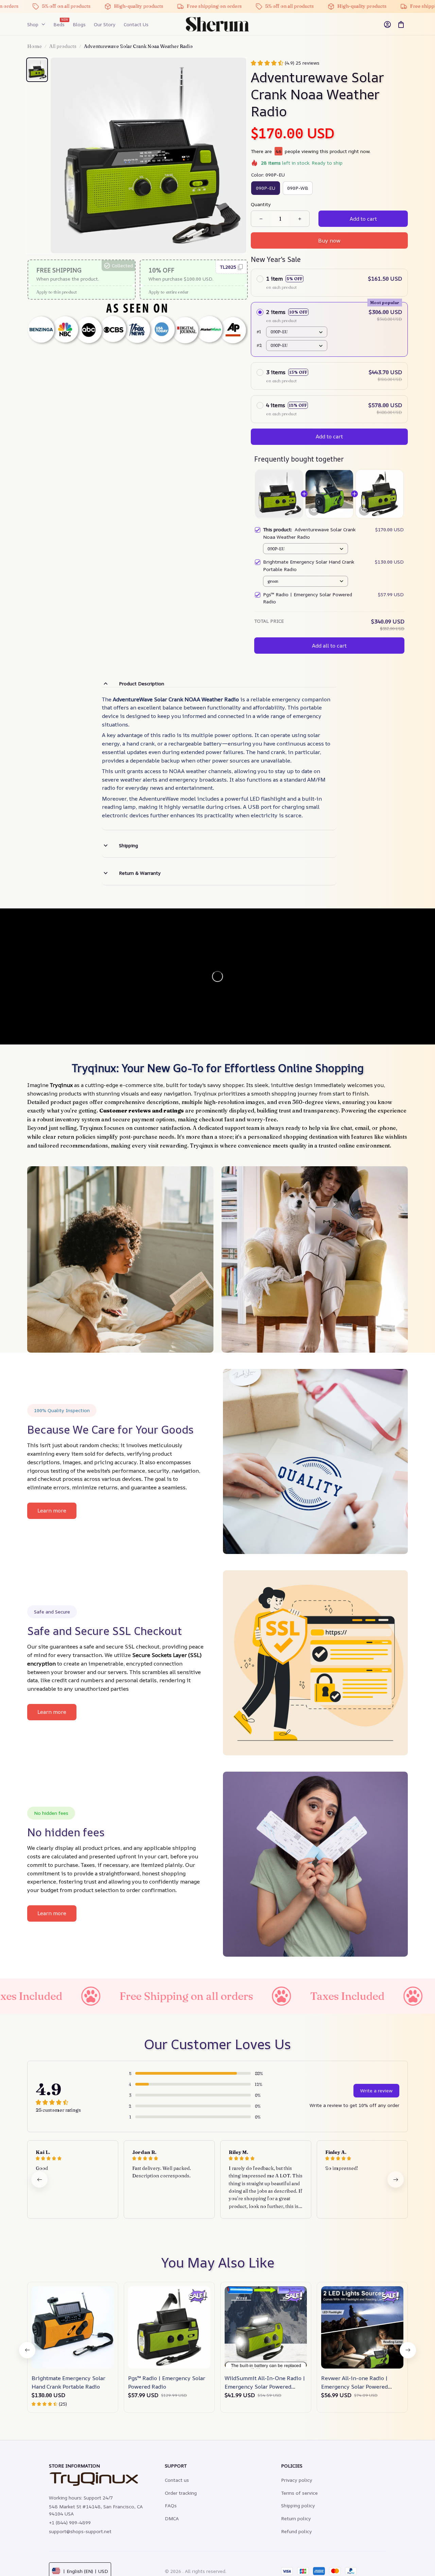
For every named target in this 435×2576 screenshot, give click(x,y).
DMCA (172, 2518)
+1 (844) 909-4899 (70, 2522)
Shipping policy (298, 2505)
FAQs (171, 2505)
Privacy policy (297, 2480)
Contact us (177, 2480)
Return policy (296, 2518)
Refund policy (297, 2531)
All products (63, 46)
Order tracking (181, 2493)
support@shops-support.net (80, 2531)
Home (34, 46)
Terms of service (299, 2493)
